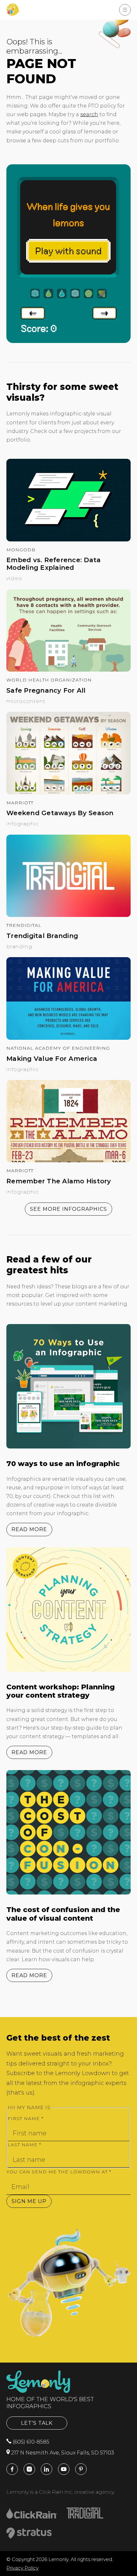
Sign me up (29, 2201)
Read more (29, 1529)
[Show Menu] (125, 10)
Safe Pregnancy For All (46, 690)
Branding (19, 946)
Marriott (20, 803)
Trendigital (24, 925)
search (89, 114)
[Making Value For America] (68, 1038)
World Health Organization (49, 680)
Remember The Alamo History (59, 1181)
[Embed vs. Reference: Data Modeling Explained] (68, 540)
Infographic (23, 824)
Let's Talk (37, 2423)
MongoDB (21, 550)
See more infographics (68, 1209)
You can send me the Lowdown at (59, 2172)
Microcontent (26, 701)
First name (25, 2118)
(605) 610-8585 (30, 2442)
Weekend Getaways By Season (60, 813)
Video (14, 578)
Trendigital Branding (42, 936)
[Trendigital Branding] (68, 915)
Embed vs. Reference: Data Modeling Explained (54, 564)
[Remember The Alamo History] (68, 1161)
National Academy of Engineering (58, 1048)
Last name (24, 2145)
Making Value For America (52, 1059)
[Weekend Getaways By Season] (68, 793)
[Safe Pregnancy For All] (68, 670)
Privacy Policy (22, 2568)
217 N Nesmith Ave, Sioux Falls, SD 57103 (62, 2453)
